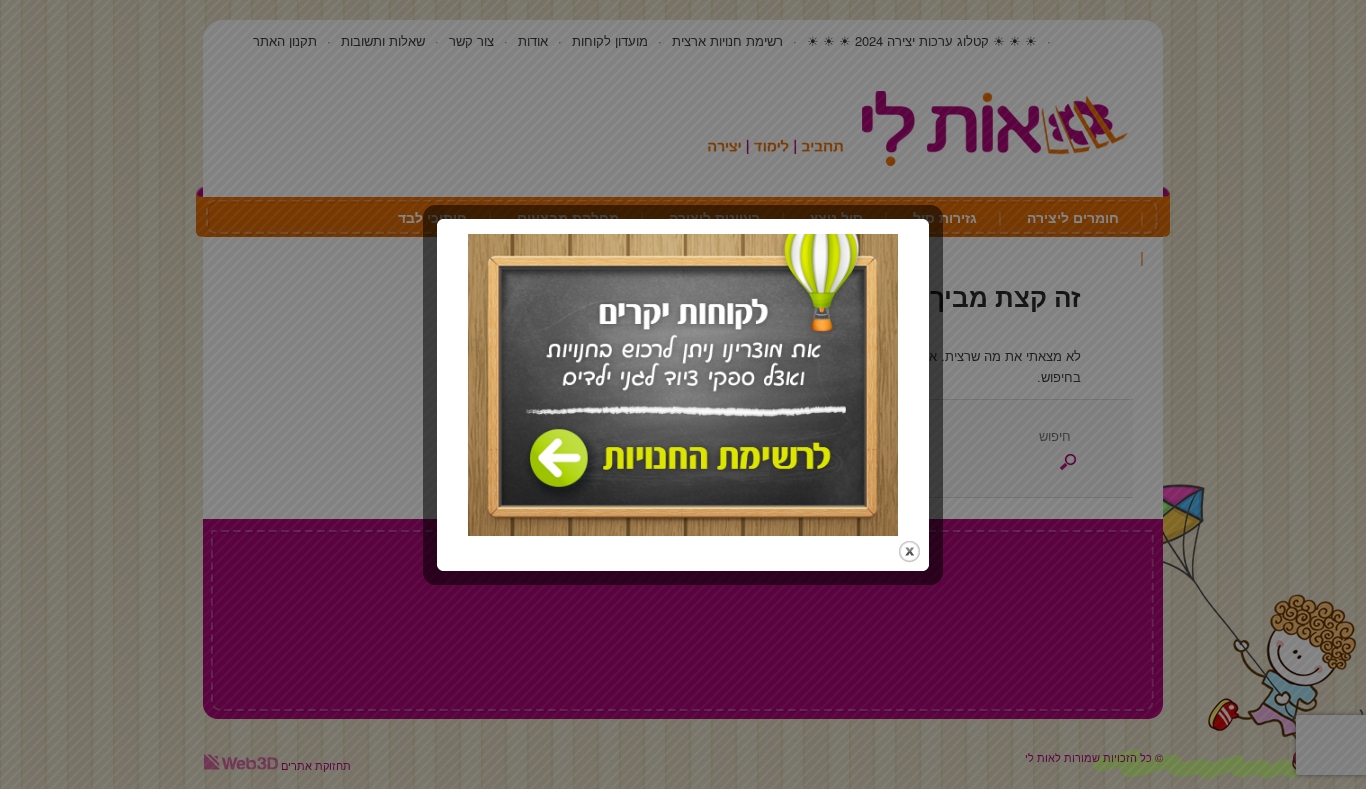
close (909, 551)
